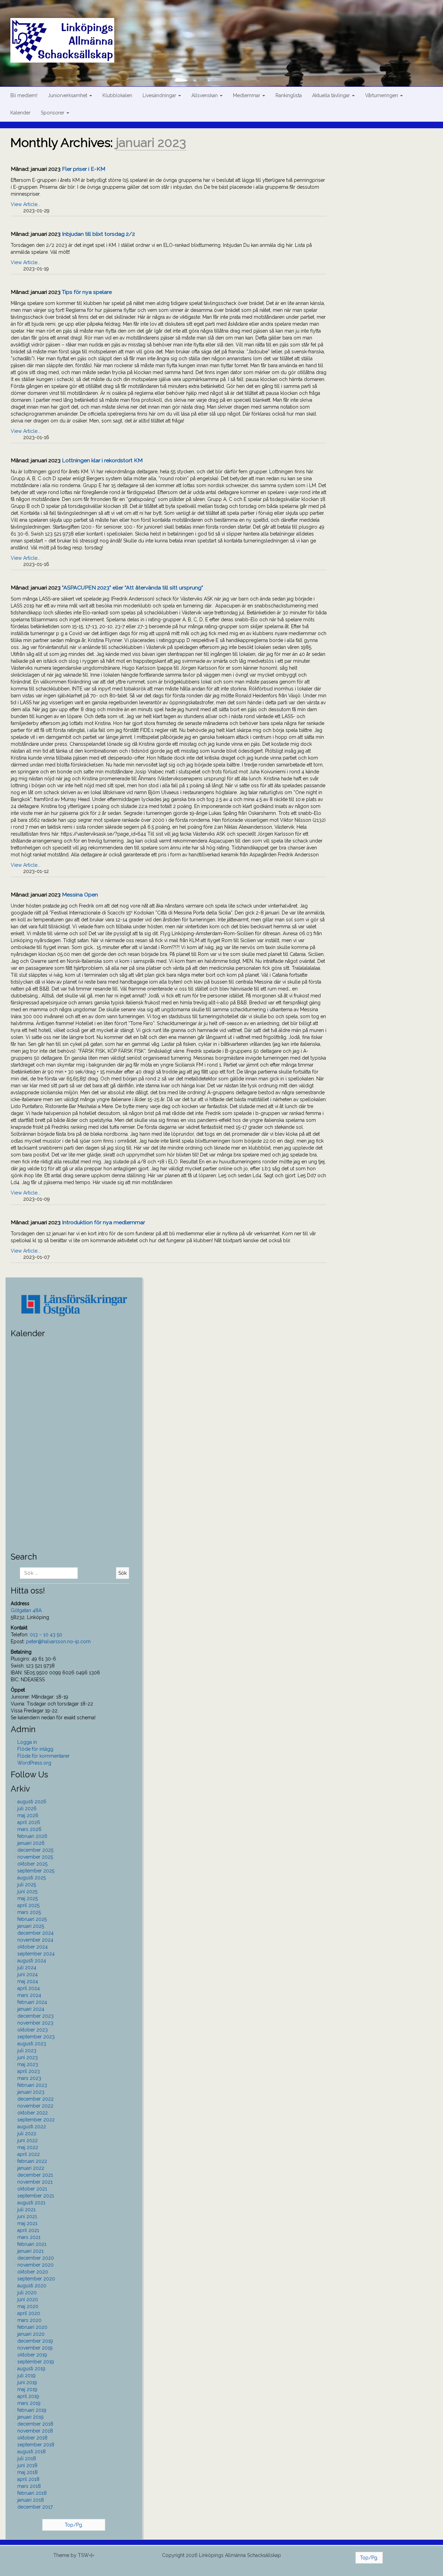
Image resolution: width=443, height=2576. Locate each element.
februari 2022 (32, 2161)
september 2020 (36, 2279)
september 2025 (36, 1871)
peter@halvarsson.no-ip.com (58, 1642)
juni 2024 (28, 1974)
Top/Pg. (74, 2525)
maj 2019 (27, 2389)
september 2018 (36, 2445)
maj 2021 (27, 2223)
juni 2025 (27, 1891)
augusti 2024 (32, 1961)
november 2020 (35, 2265)
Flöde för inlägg (35, 1749)
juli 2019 (26, 2375)
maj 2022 (28, 2147)
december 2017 (35, 2507)
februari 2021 (32, 2244)
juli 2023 (27, 2050)
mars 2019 (29, 2403)
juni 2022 (28, 2140)
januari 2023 (31, 2092)
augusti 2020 (32, 2286)
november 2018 (35, 2431)
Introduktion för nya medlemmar (103, 1222)
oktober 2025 (32, 1864)
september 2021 (36, 2196)
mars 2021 (29, 2237)
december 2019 (35, 2341)
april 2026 (29, 1822)
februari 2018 (32, 2493)
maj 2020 (28, 2306)
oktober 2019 (32, 2355)
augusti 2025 (31, 1878)
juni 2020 (28, 2299)
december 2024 (35, 1933)
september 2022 (36, 2120)
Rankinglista (289, 95)
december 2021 (35, 2175)
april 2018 (28, 2479)
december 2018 (35, 2424)
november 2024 (35, 1940)
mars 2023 (29, 2078)
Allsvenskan (205, 95)
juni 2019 (27, 2382)
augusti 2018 (31, 2452)
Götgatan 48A (26, 1610)
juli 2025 (27, 1885)
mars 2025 (29, 1912)
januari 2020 (31, 2334)
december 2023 (35, 2016)
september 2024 (36, 1954)
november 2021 (35, 2182)
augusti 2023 (32, 2044)
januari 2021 (30, 2251)
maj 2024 (28, 1981)
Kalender (20, 113)
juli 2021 (26, 2210)
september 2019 (36, 2362)
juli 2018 (27, 2458)
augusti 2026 (32, 1802)
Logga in (27, 1742)
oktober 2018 (32, 2438)
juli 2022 (27, 2133)
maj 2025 (28, 1898)
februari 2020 (32, 2327)
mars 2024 (29, 1995)
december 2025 (35, 1850)
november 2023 (35, 2023)
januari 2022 (31, 2168)
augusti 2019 (31, 2369)
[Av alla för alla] (227, 32)
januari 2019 (30, 2417)
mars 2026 (29, 1829)
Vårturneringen (382, 95)
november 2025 (35, 1857)
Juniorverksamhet (68, 95)
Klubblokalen (117, 95)
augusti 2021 (31, 2203)
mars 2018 (29, 2486)
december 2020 (36, 2258)
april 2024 (29, 1988)
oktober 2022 (33, 2113)
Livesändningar (160, 95)
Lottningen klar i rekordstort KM (102, 460)
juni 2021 (27, 2216)
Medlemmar (247, 95)
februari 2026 (32, 1836)
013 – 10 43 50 (46, 1635)
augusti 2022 (32, 2127)
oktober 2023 (33, 2030)
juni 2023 (28, 2057)
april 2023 (29, 2071)
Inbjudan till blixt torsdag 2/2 (98, 234)
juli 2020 (27, 2293)
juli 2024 (27, 1968)
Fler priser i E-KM (84, 169)
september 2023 (36, 2037)
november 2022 (35, 2106)
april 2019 (28, 2396)
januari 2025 (31, 1926)
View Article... (26, 204)
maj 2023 (28, 2064)
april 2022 (29, 2154)
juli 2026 (27, 1808)
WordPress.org (34, 1763)
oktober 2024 (33, 1947)
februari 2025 (32, 1919)
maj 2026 (28, 1815)
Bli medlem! (24, 95)
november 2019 (35, 2348)
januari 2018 (31, 2500)
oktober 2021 (32, 2189)
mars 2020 (29, 2320)
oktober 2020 (33, 2272)
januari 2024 (31, 2009)
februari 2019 (32, 2410)
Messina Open (80, 895)
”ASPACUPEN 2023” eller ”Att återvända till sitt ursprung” (133, 588)
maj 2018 (28, 2472)
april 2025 (28, 1905)
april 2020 (29, 2313)
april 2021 (28, 2230)
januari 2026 (31, 1843)
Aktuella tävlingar (332, 95)
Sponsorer (53, 113)
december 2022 (35, 2099)
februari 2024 (32, 2002)
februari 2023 (32, 2085)
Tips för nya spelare (87, 292)
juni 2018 (27, 2465)
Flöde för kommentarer (43, 1756)
